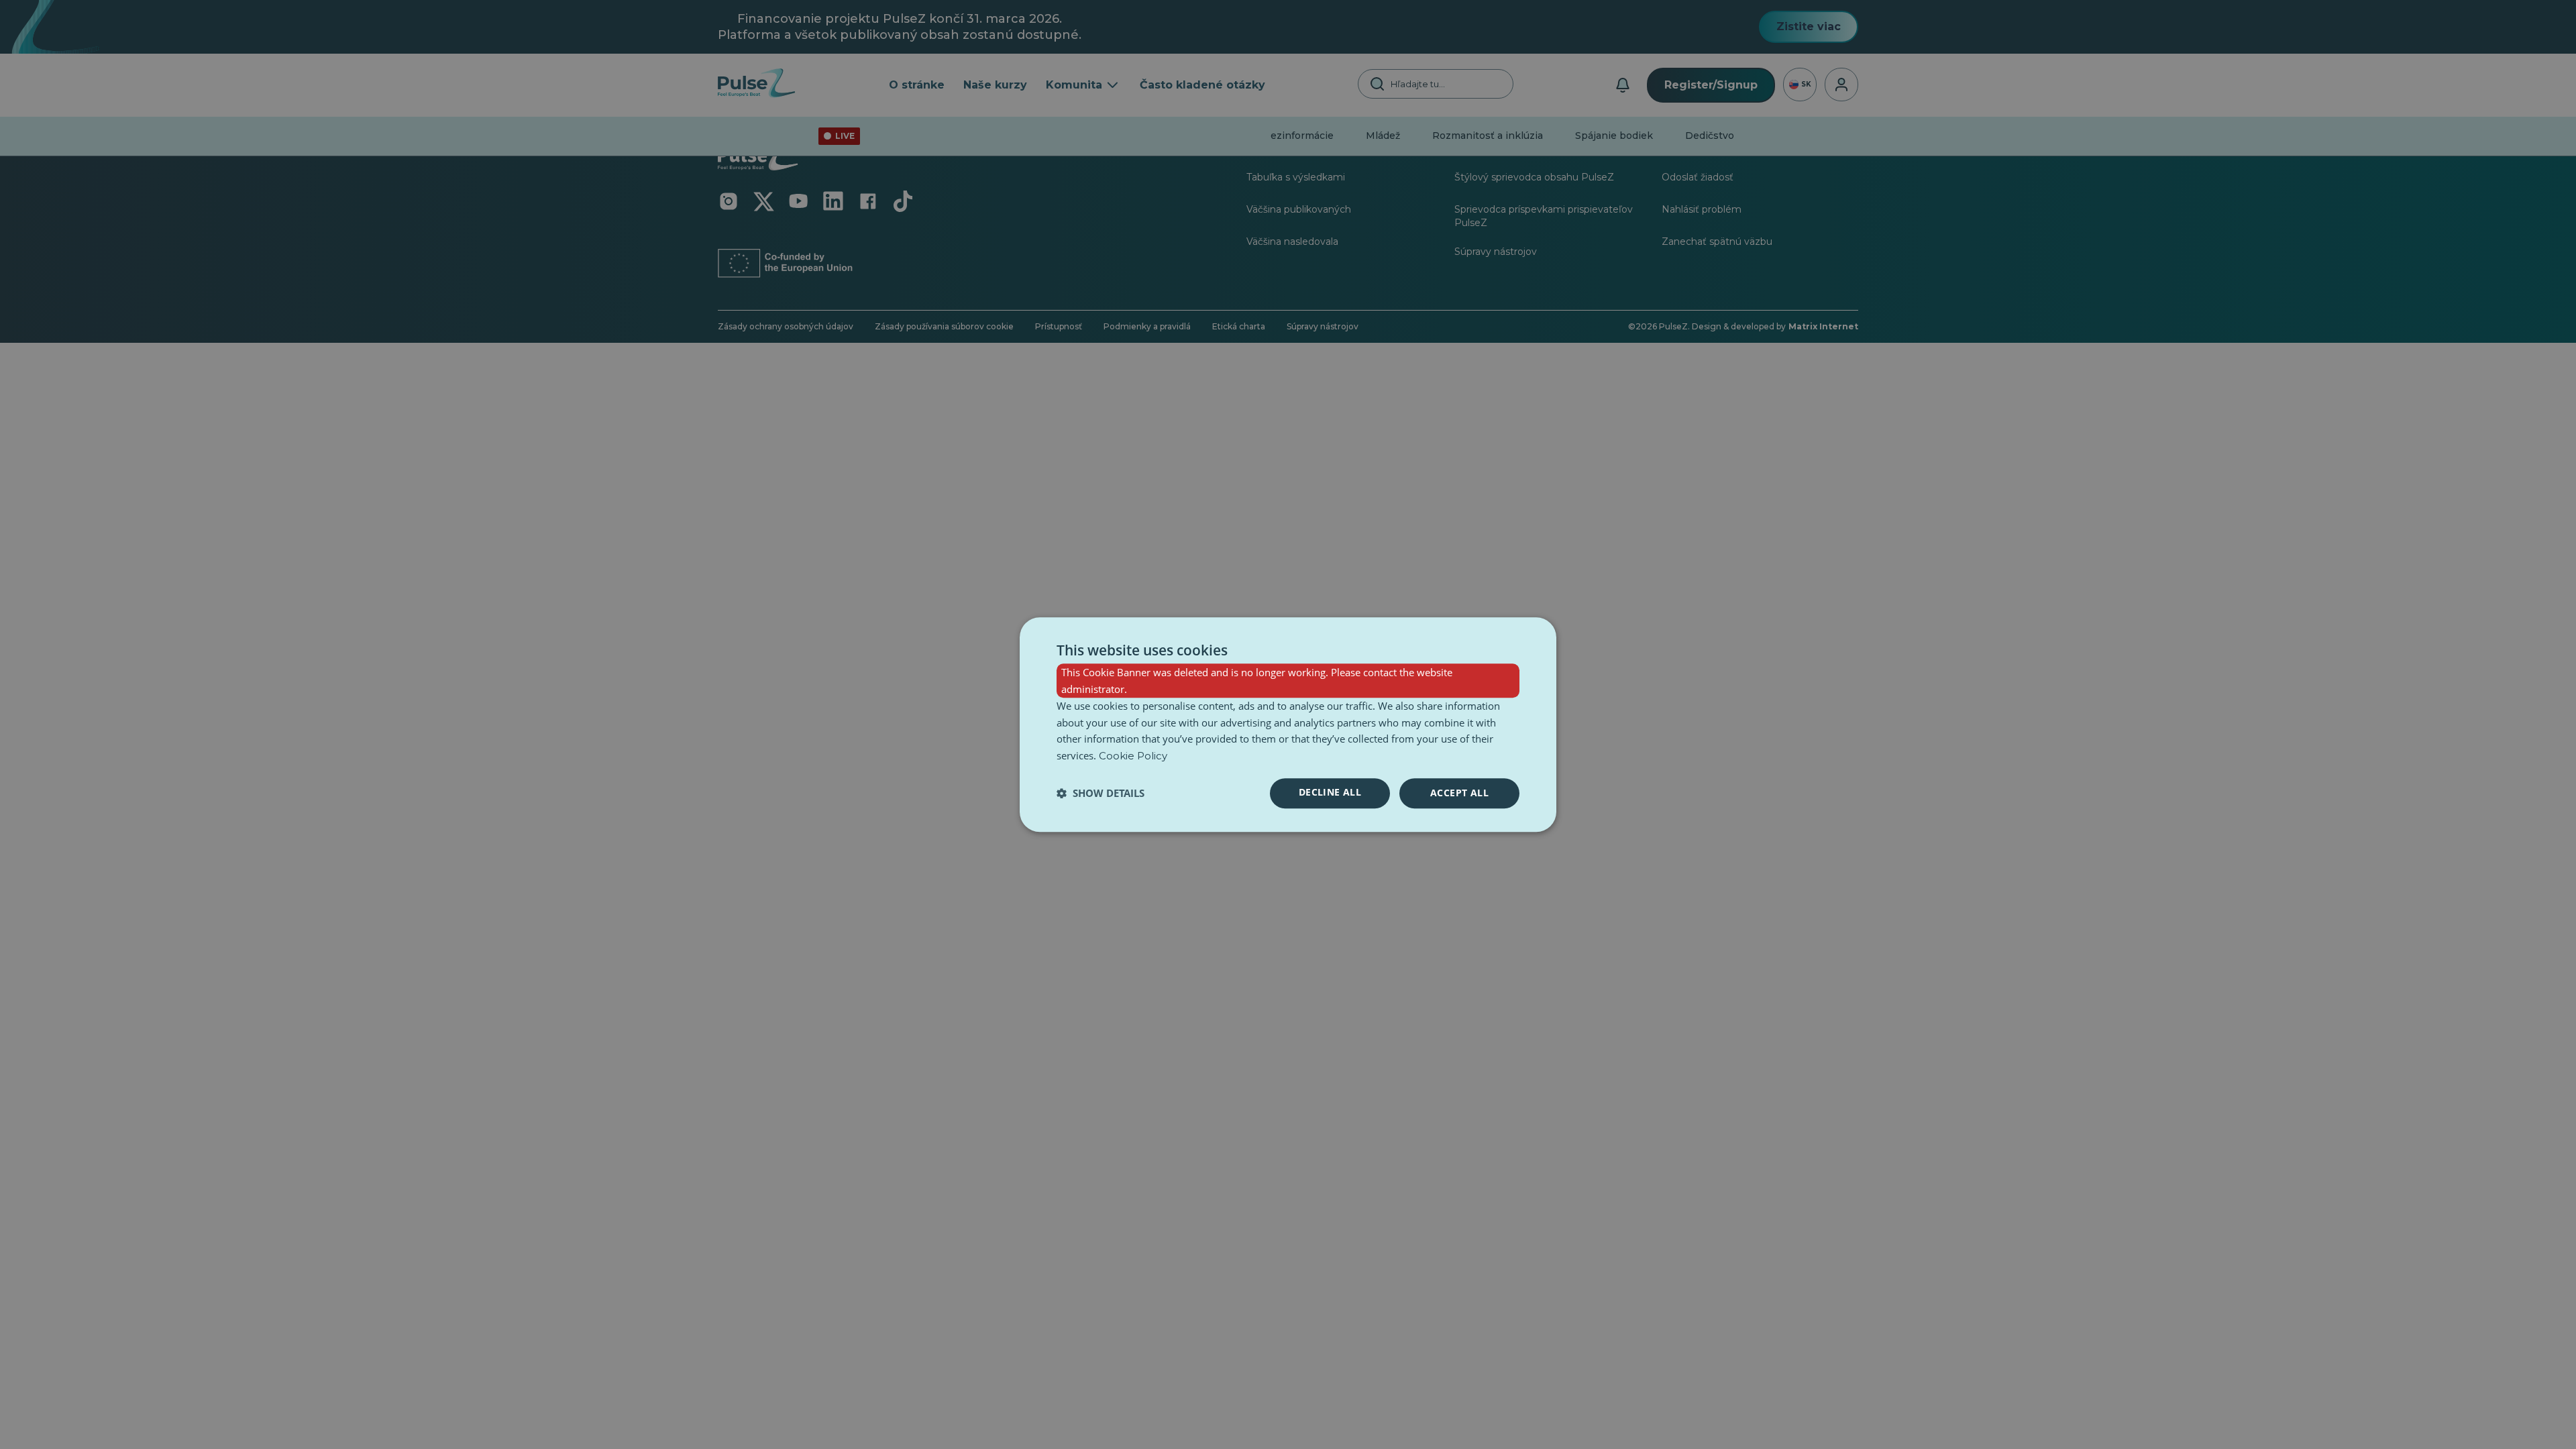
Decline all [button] (1330, 792)
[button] (1101, 793)
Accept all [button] (1459, 793)
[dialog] (1288, 724)
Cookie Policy (1133, 756)
